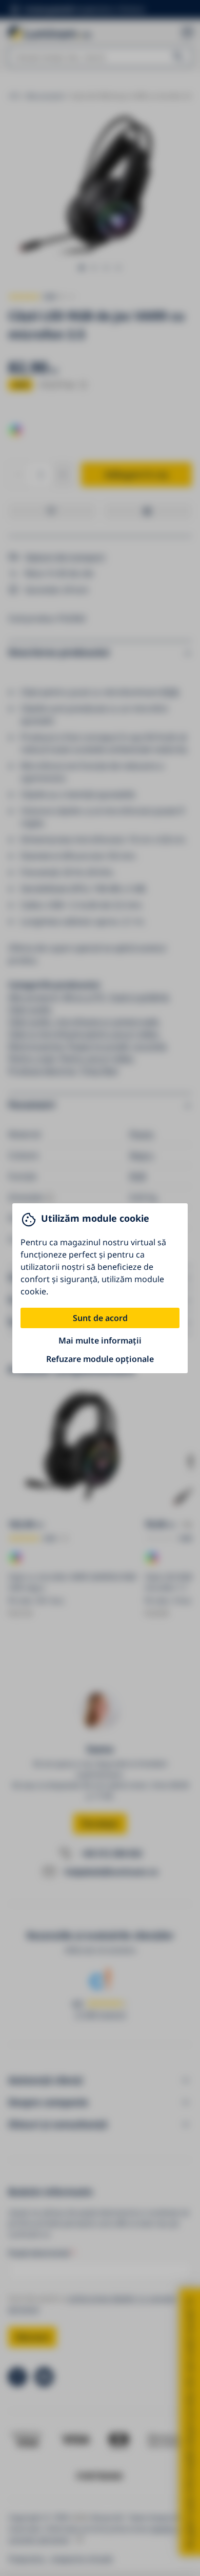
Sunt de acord (100, 1318)
